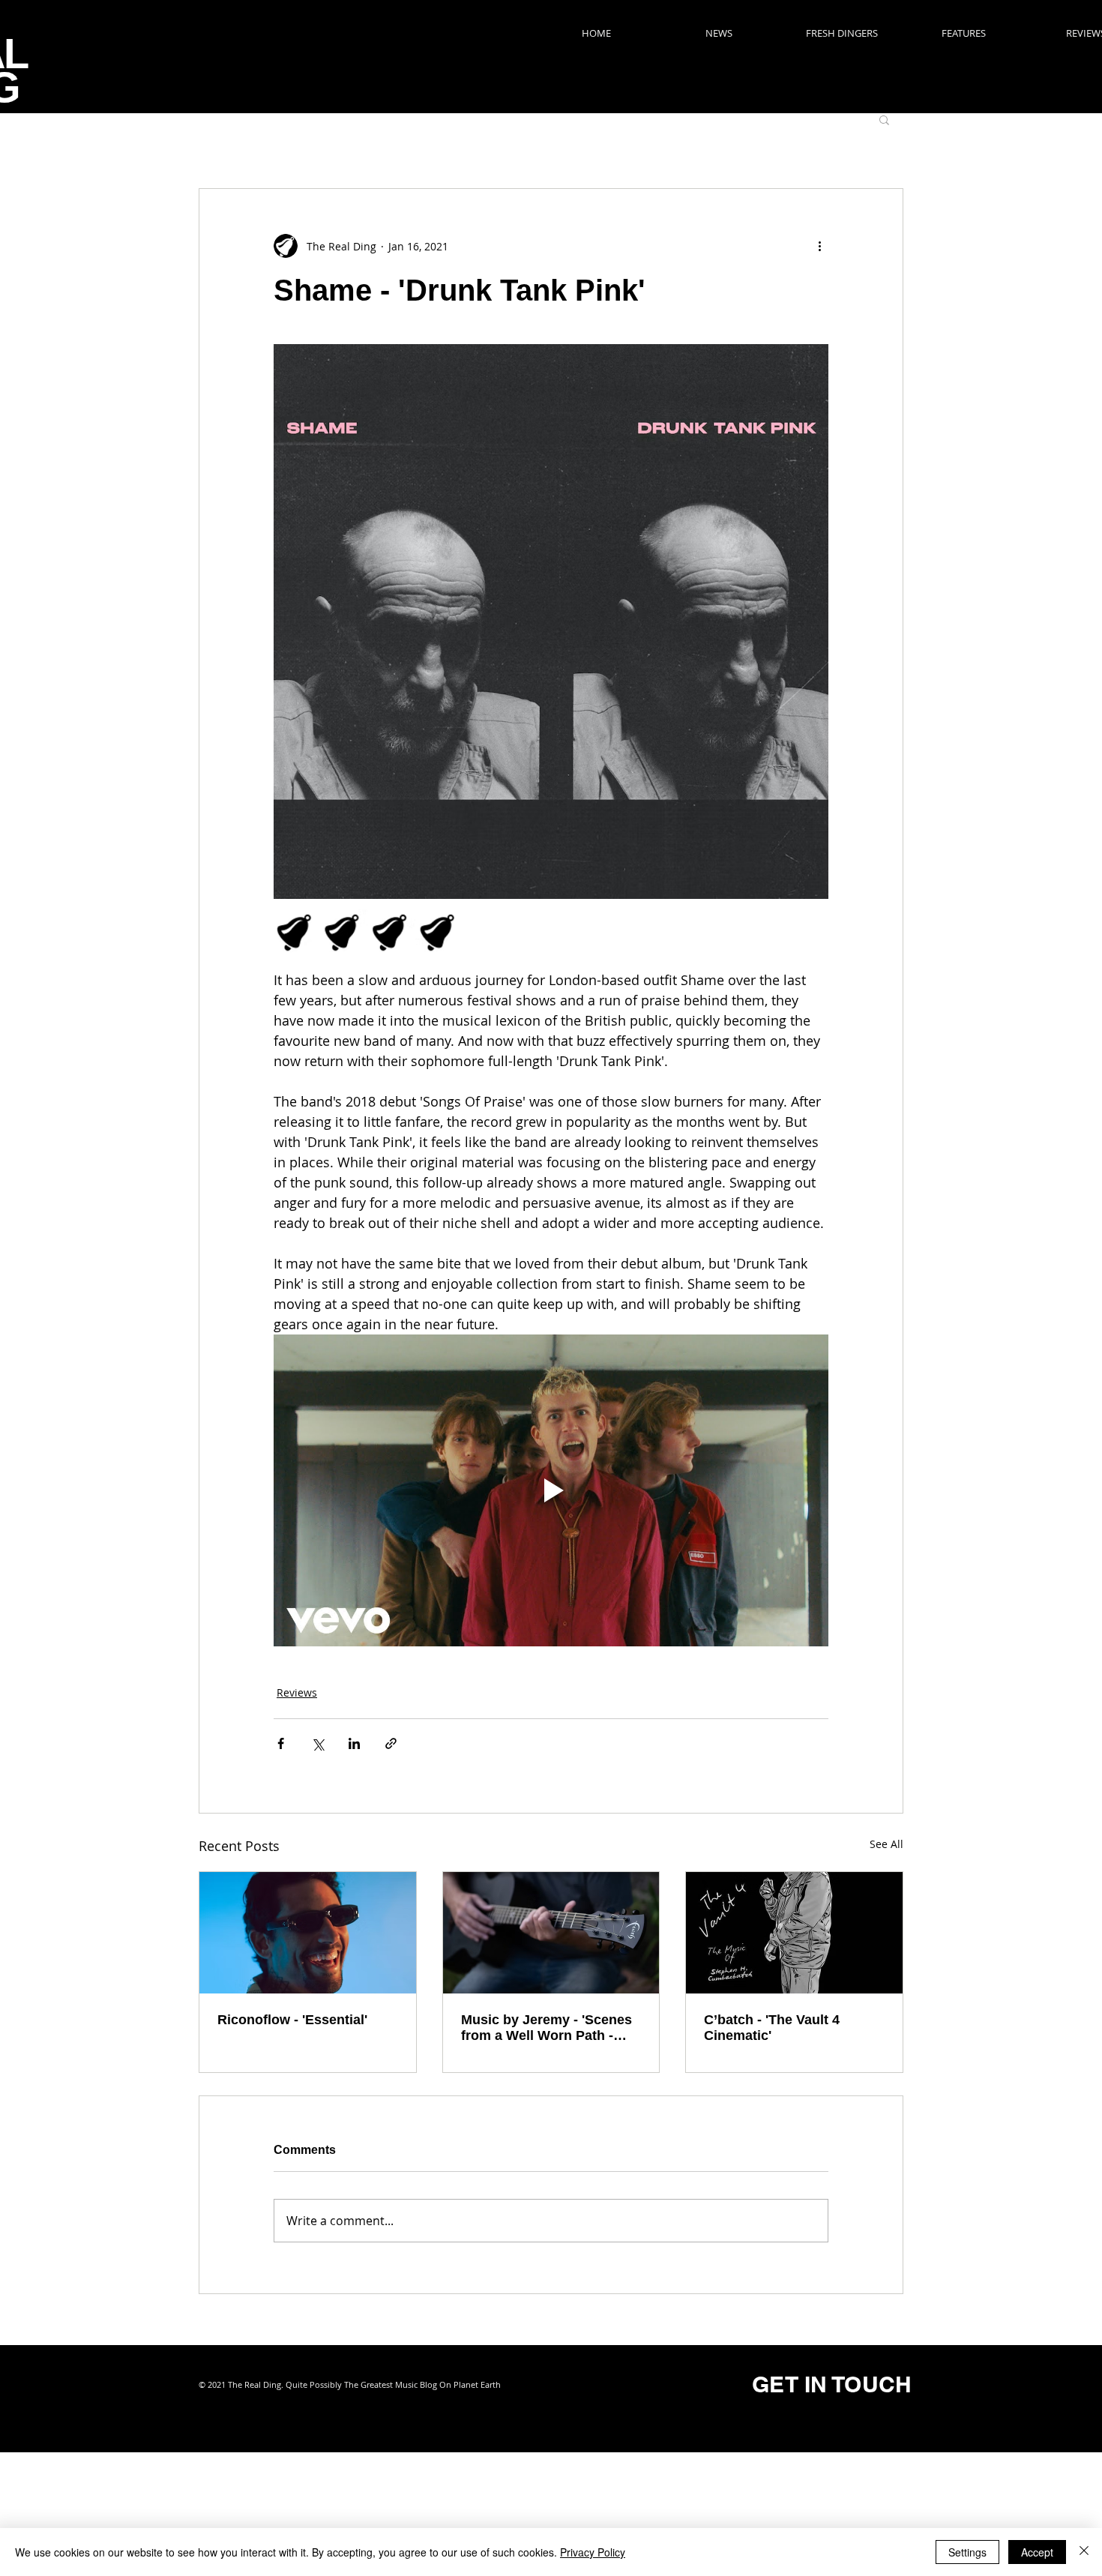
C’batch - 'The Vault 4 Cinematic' (772, 2028)
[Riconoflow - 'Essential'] (308, 1933)
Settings (967, 2552)
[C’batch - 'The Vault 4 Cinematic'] (794, 1933)
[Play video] (551, 1490)
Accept (1037, 2552)
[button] (884, 119)
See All (886, 1844)
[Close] (1084, 2552)
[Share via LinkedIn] (354, 1743)
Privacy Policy (593, 2552)
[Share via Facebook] (281, 1743)
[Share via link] (391, 1743)
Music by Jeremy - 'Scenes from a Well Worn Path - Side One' (547, 2028)
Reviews (297, 1692)
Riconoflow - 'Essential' (292, 2020)
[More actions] (819, 246)
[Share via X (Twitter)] (317, 1743)
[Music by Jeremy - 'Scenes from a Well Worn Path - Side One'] (551, 1933)
